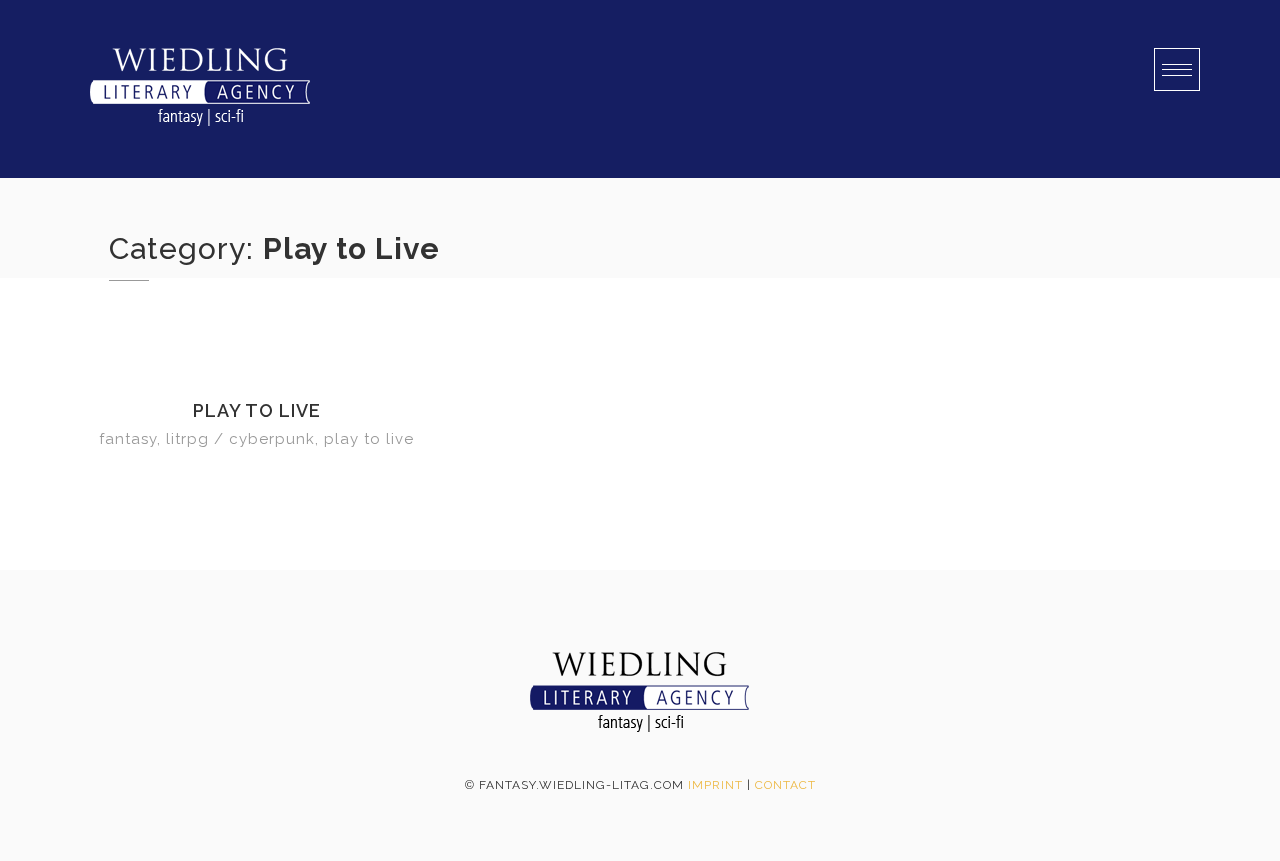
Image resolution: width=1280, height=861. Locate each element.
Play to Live (257, 410)
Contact (785, 785)
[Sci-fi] (200, 89)
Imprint (715, 785)
